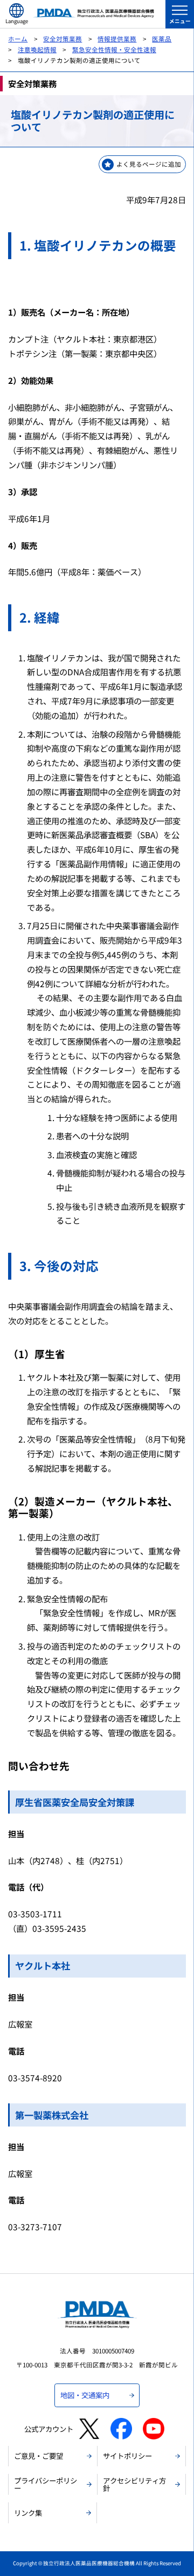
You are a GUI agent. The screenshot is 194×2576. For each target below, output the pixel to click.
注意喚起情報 (37, 49)
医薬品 (162, 39)
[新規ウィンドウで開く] (89, 2429)
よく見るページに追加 (149, 164)
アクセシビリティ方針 (134, 2484)
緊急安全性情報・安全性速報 (114, 49)
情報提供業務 (117, 39)
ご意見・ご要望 (39, 2456)
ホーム (18, 39)
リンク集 (28, 2513)
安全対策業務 (63, 39)
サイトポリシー (127, 2456)
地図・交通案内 (85, 2395)
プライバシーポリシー (46, 2484)
